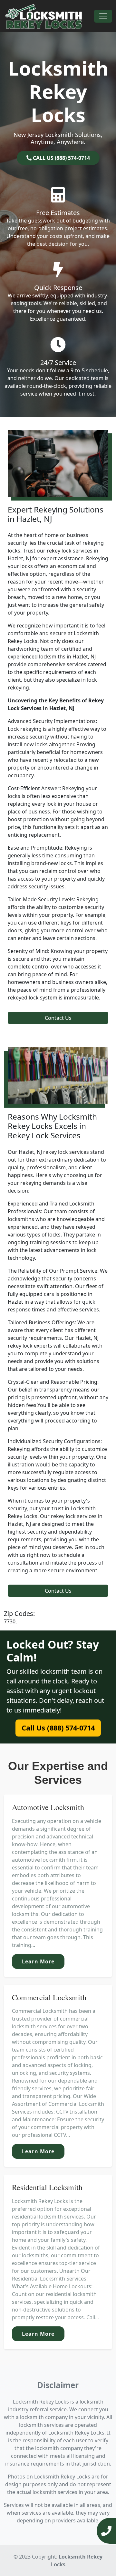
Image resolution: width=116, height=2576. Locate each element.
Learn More (38, 1961)
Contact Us (58, 1018)
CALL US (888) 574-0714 (61, 158)
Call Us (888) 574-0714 (58, 1728)
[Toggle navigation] (103, 16)
